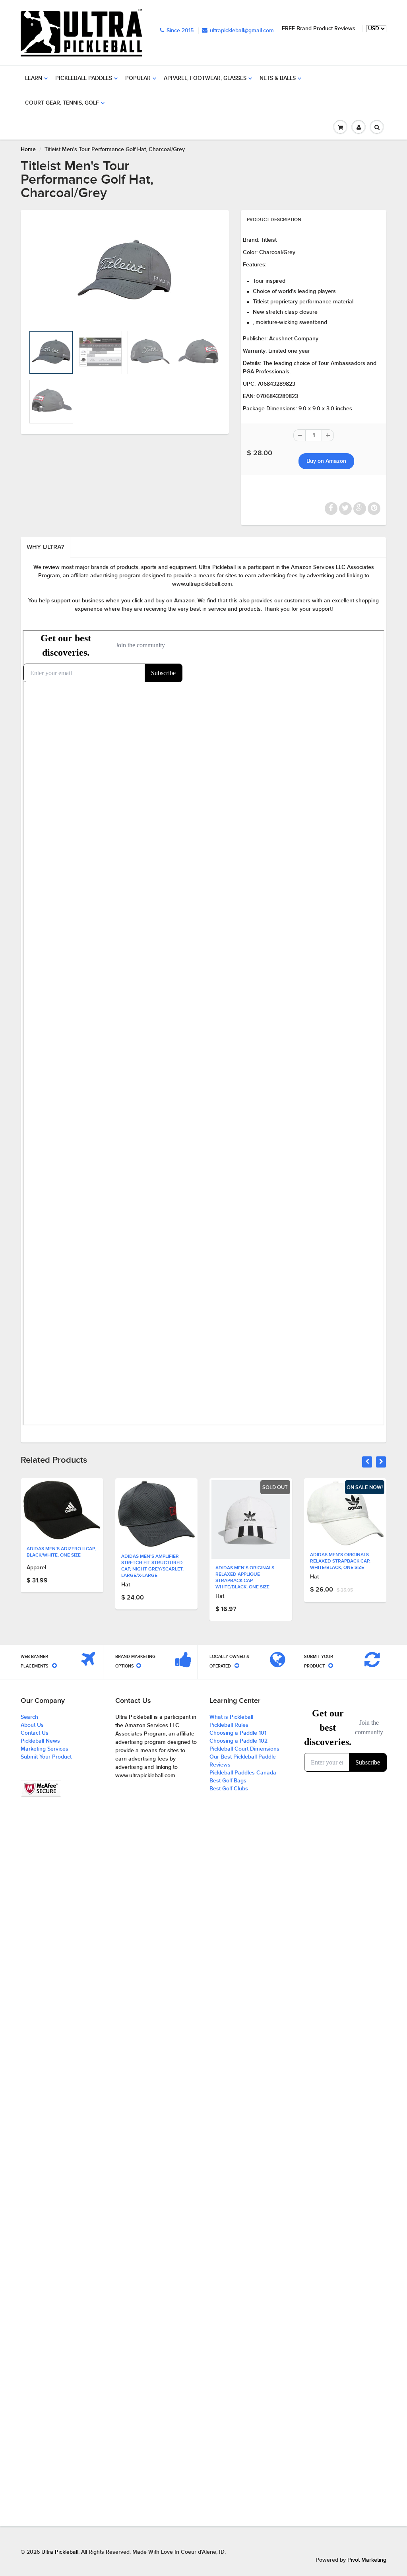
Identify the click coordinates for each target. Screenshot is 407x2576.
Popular (138, 78)
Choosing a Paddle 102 (238, 1741)
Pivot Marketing (367, 2560)
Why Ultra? (45, 547)
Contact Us (35, 1733)
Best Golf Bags (228, 1781)
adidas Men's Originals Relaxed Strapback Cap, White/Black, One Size (340, 1561)
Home (28, 149)
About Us (32, 1725)
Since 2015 (180, 31)
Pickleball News (40, 1741)
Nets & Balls (278, 78)
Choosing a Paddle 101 (238, 1733)
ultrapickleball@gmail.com (242, 31)
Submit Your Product (46, 1757)
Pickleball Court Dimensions (244, 1749)
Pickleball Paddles (84, 78)
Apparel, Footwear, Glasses (205, 78)
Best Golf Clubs (229, 1789)
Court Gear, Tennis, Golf (62, 103)
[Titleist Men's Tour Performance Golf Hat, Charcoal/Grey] (125, 272)
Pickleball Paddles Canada (243, 1773)
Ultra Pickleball (60, 2552)
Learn (34, 78)
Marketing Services (45, 1749)
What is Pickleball (231, 1717)
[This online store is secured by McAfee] (41, 1788)
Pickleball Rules (229, 1725)
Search (29, 1717)
